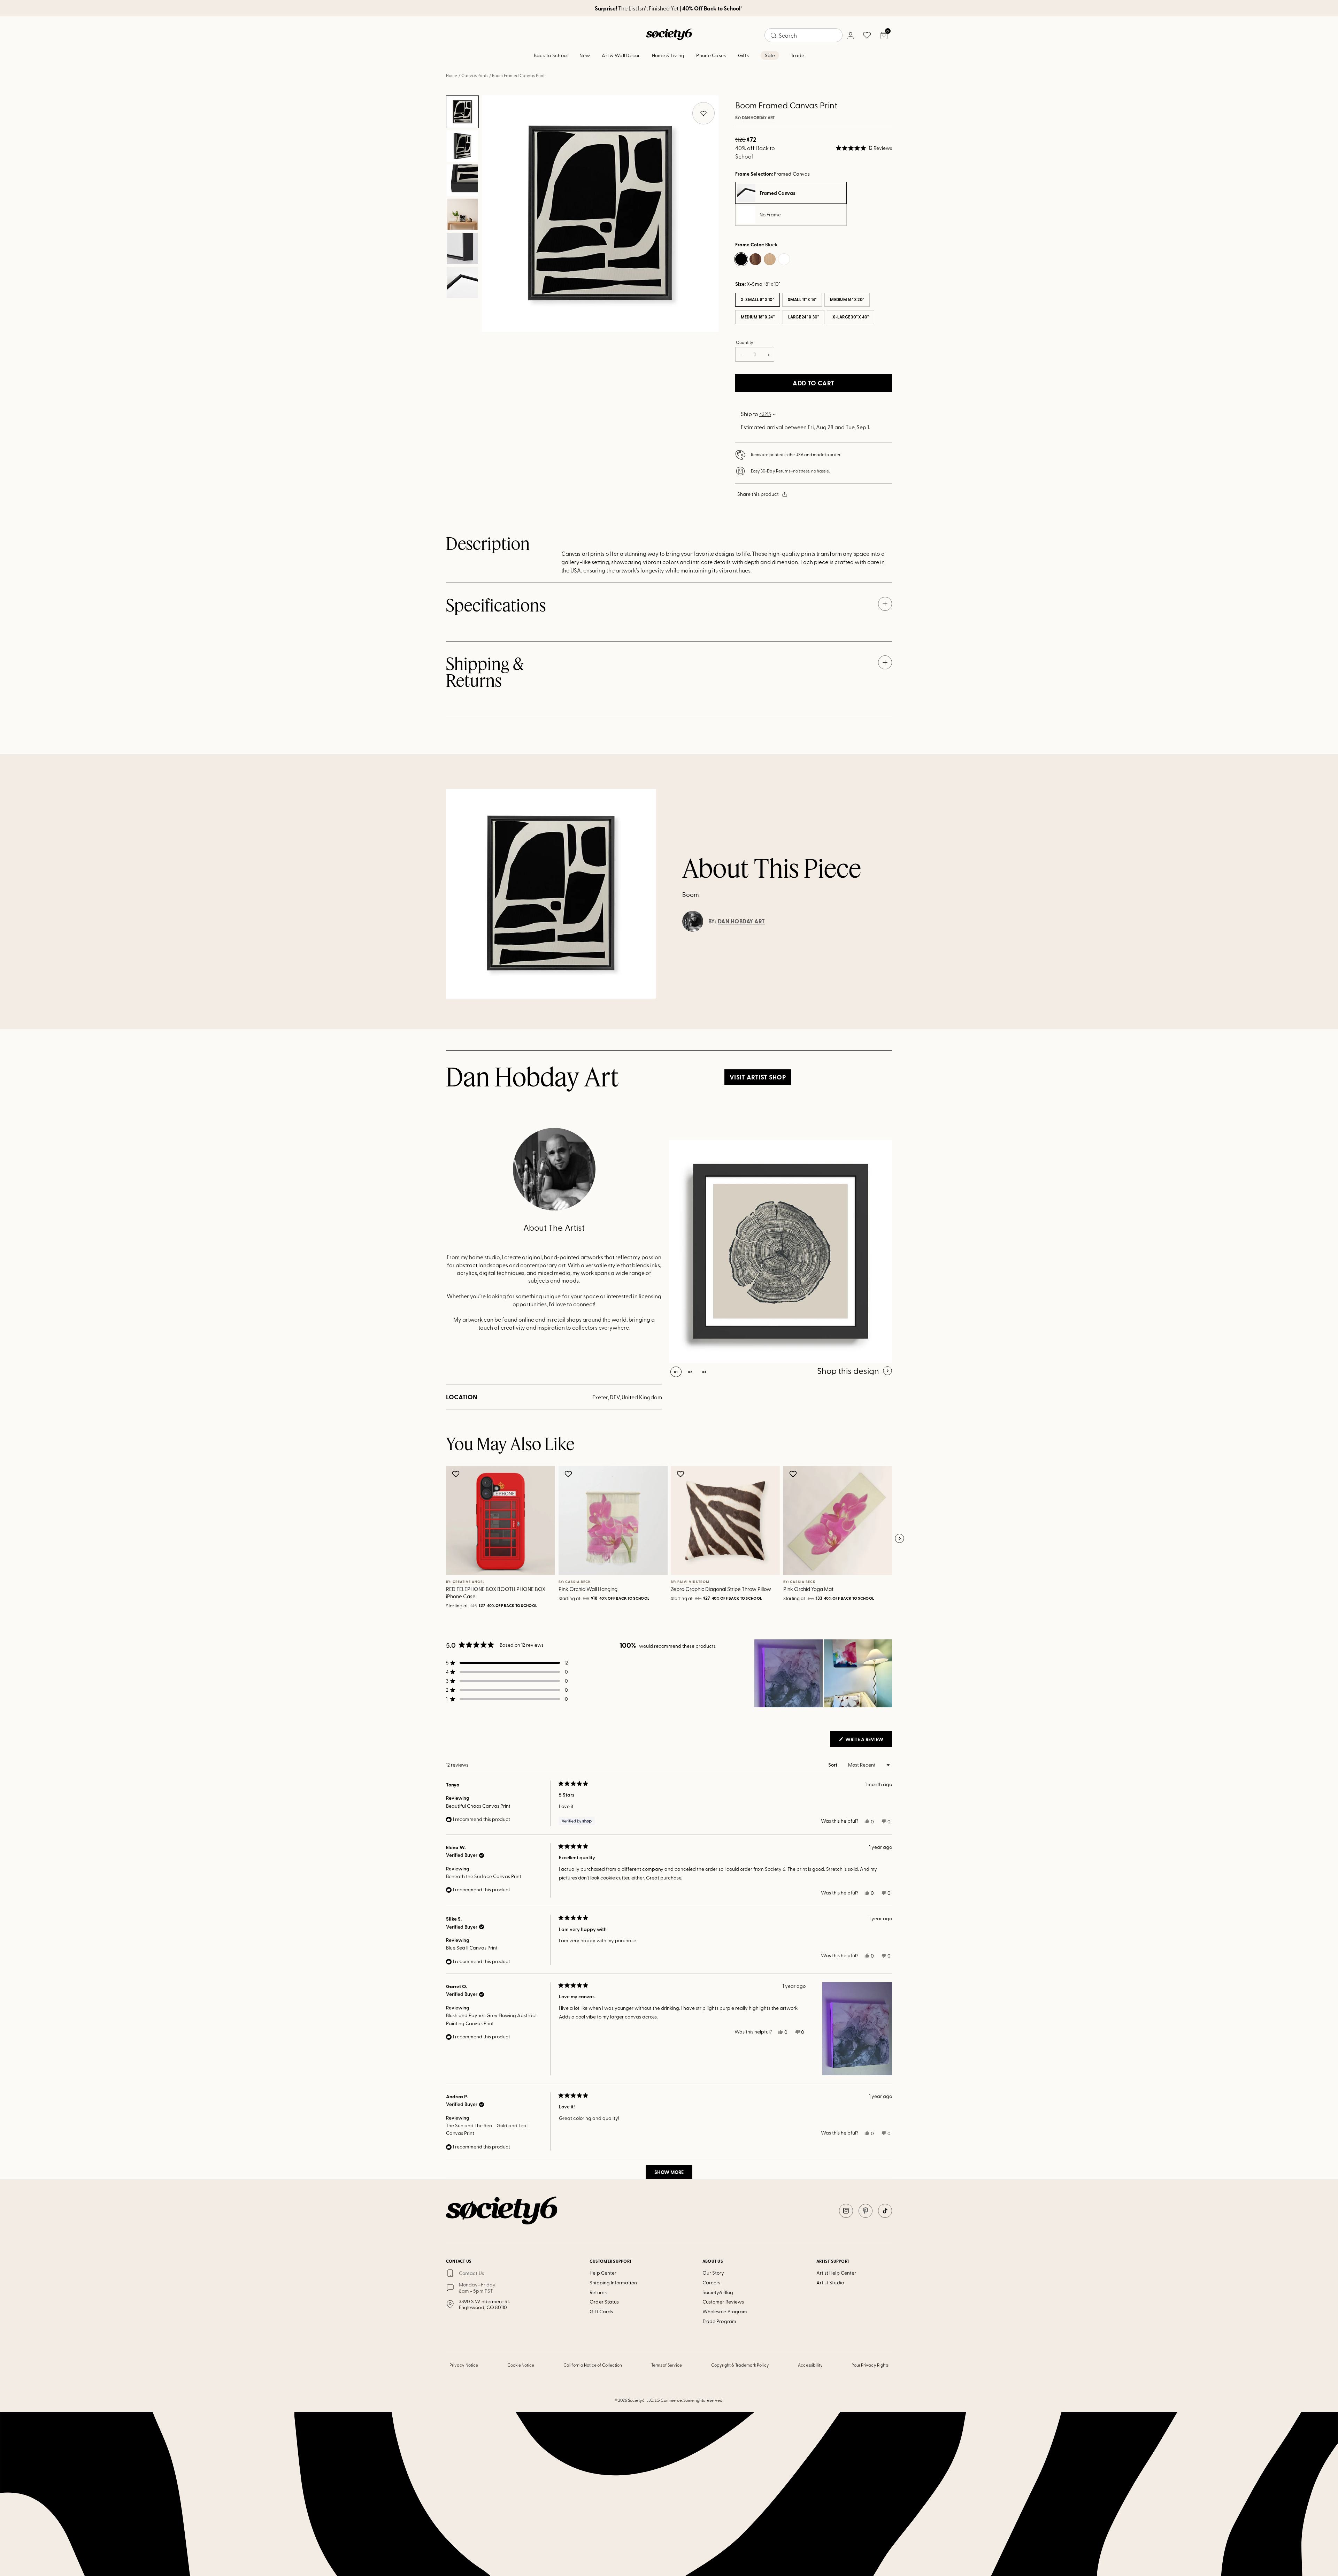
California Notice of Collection (593, 2365)
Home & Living (668, 55)
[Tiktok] (885, 2211)
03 (704, 1372)
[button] (864, 148)
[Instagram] (846, 2211)
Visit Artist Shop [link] (758, 1077)
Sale (770, 55)
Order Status (604, 2302)
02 (690, 1372)
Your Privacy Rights (870, 2365)
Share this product (758, 494)
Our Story (713, 2273)
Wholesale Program (725, 2311)
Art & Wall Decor (621, 55)
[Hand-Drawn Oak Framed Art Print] (780, 1251)
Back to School (551, 55)
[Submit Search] (774, 36)
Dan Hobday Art (758, 118)
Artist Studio (830, 2282)
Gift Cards (601, 2311)
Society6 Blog (718, 2292)
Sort (833, 1765)
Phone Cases (711, 55)
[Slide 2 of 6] (462, 146)
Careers (712, 2282)
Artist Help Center (836, 2273)
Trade (798, 55)
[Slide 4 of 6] (462, 214)
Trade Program (719, 2321)
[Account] (850, 35)
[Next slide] (899, 1539)
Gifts (743, 55)
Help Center (603, 2273)
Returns (598, 2292)
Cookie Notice (521, 2365)
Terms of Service (667, 2365)
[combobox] (803, 35)
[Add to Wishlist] (457, 1474)
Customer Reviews (723, 2302)
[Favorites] (867, 35)
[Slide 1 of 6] (462, 112)
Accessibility (810, 2365)
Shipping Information (613, 2282)
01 (676, 1372)
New (585, 55)
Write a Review (868, 1741)
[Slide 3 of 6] (462, 180)
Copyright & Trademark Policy (740, 2365)
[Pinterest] (866, 2211)
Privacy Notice (464, 2365)
